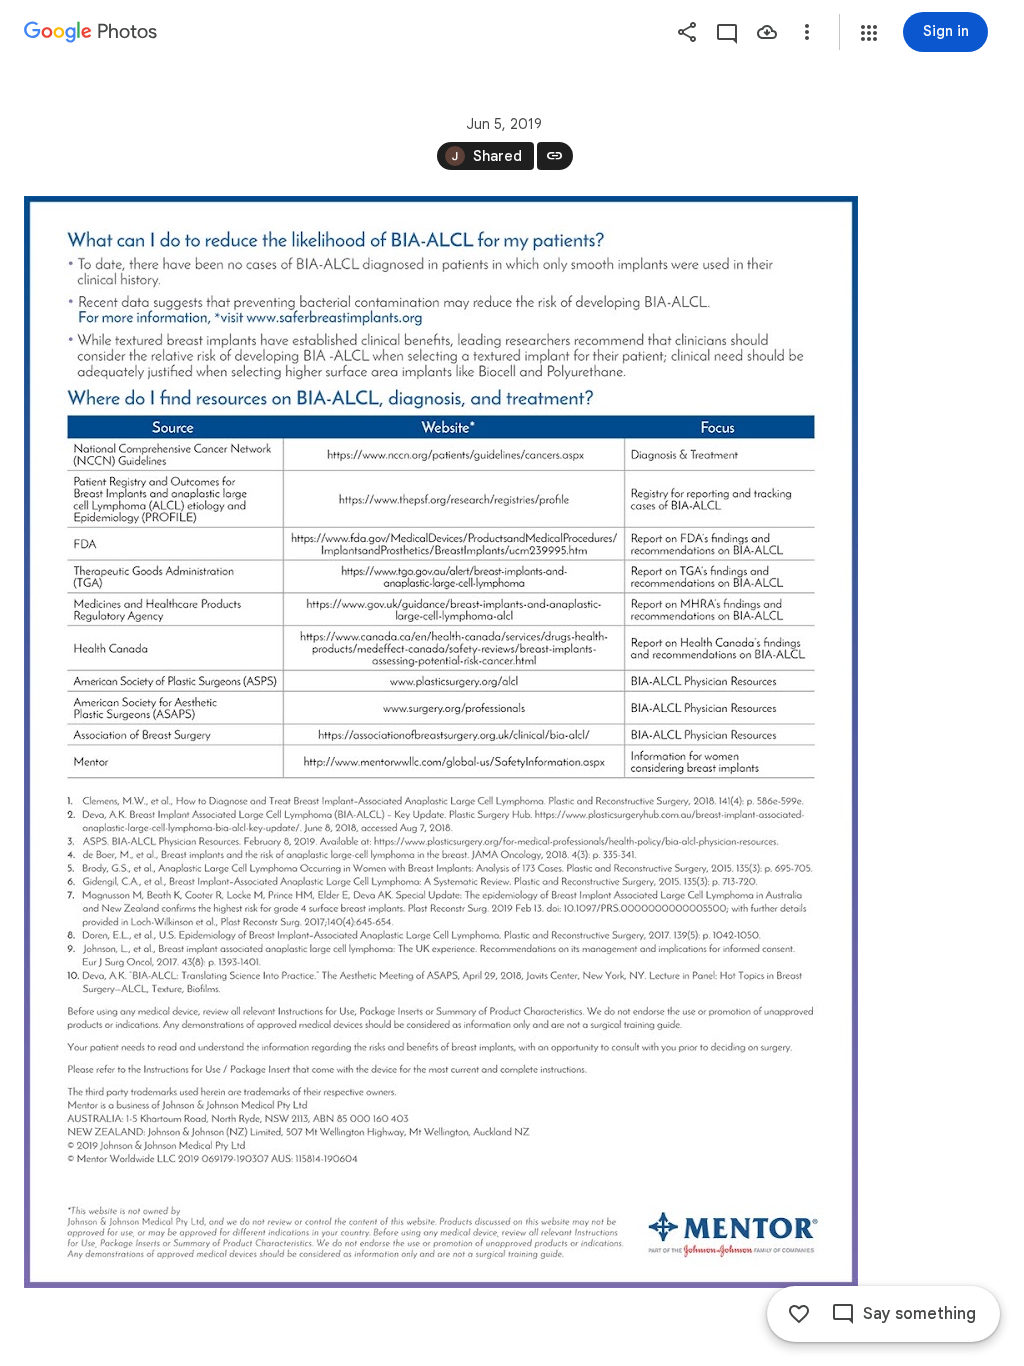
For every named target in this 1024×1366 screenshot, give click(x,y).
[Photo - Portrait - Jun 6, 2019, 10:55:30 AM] (441, 742)
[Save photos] (767, 32)
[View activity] (727, 32)
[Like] (799, 1314)
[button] (869, 33)
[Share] (687, 32)
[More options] (807, 32)
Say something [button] (919, 1314)
